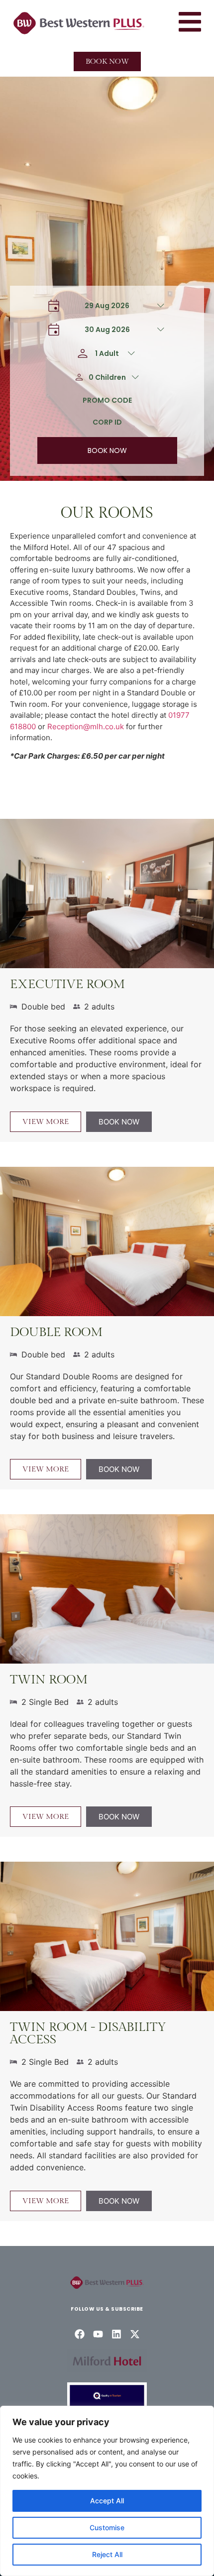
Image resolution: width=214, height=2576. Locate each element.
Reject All (107, 2554)
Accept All (107, 2501)
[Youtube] (98, 2334)
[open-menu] (190, 23)
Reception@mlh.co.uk (86, 727)
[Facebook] (80, 2334)
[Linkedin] (116, 2334)
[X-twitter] (135, 2334)
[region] (107, 2491)
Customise (107, 2527)
